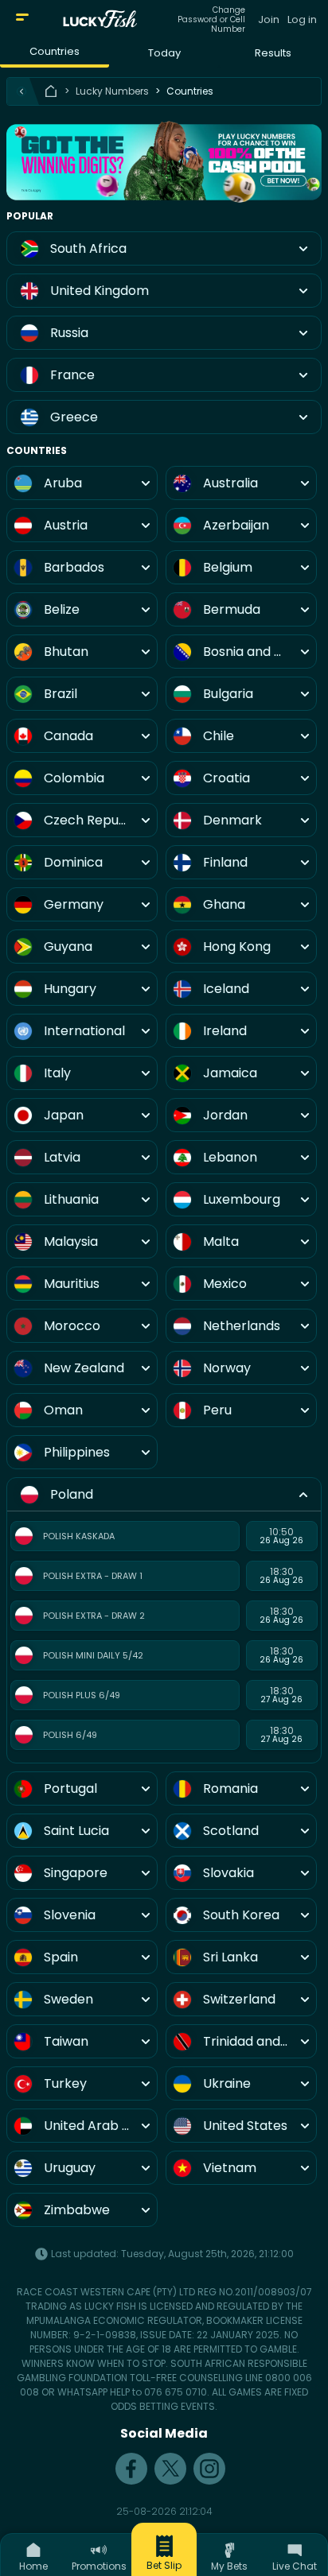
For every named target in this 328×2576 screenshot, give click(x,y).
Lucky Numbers (112, 91)
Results (273, 53)
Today (164, 53)
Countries (55, 51)
